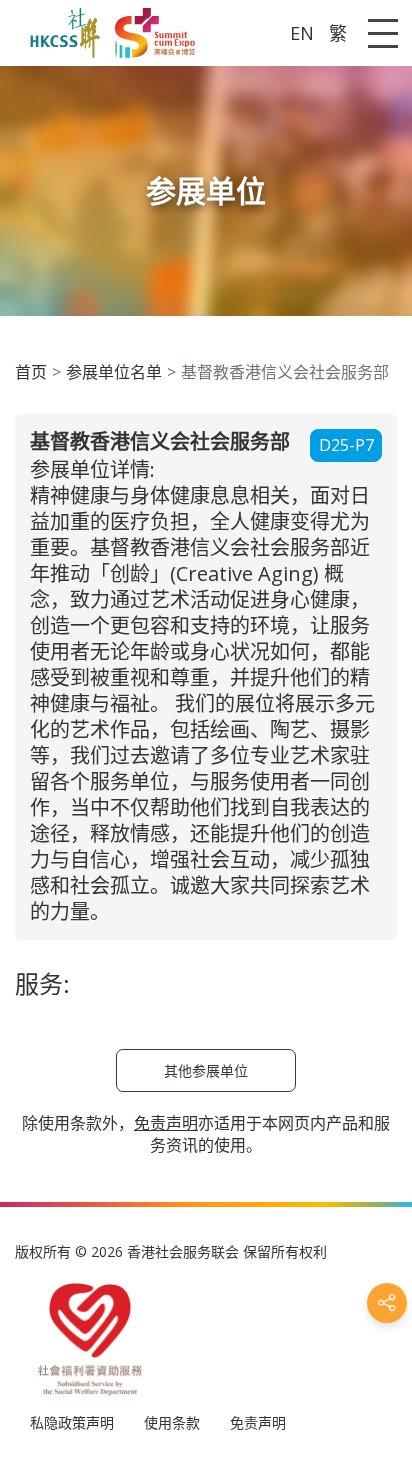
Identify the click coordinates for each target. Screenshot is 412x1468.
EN (302, 33)
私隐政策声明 (72, 1422)
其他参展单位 (206, 1070)
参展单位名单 (114, 372)
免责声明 (258, 1422)
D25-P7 (346, 445)
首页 (31, 372)
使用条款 (172, 1422)
